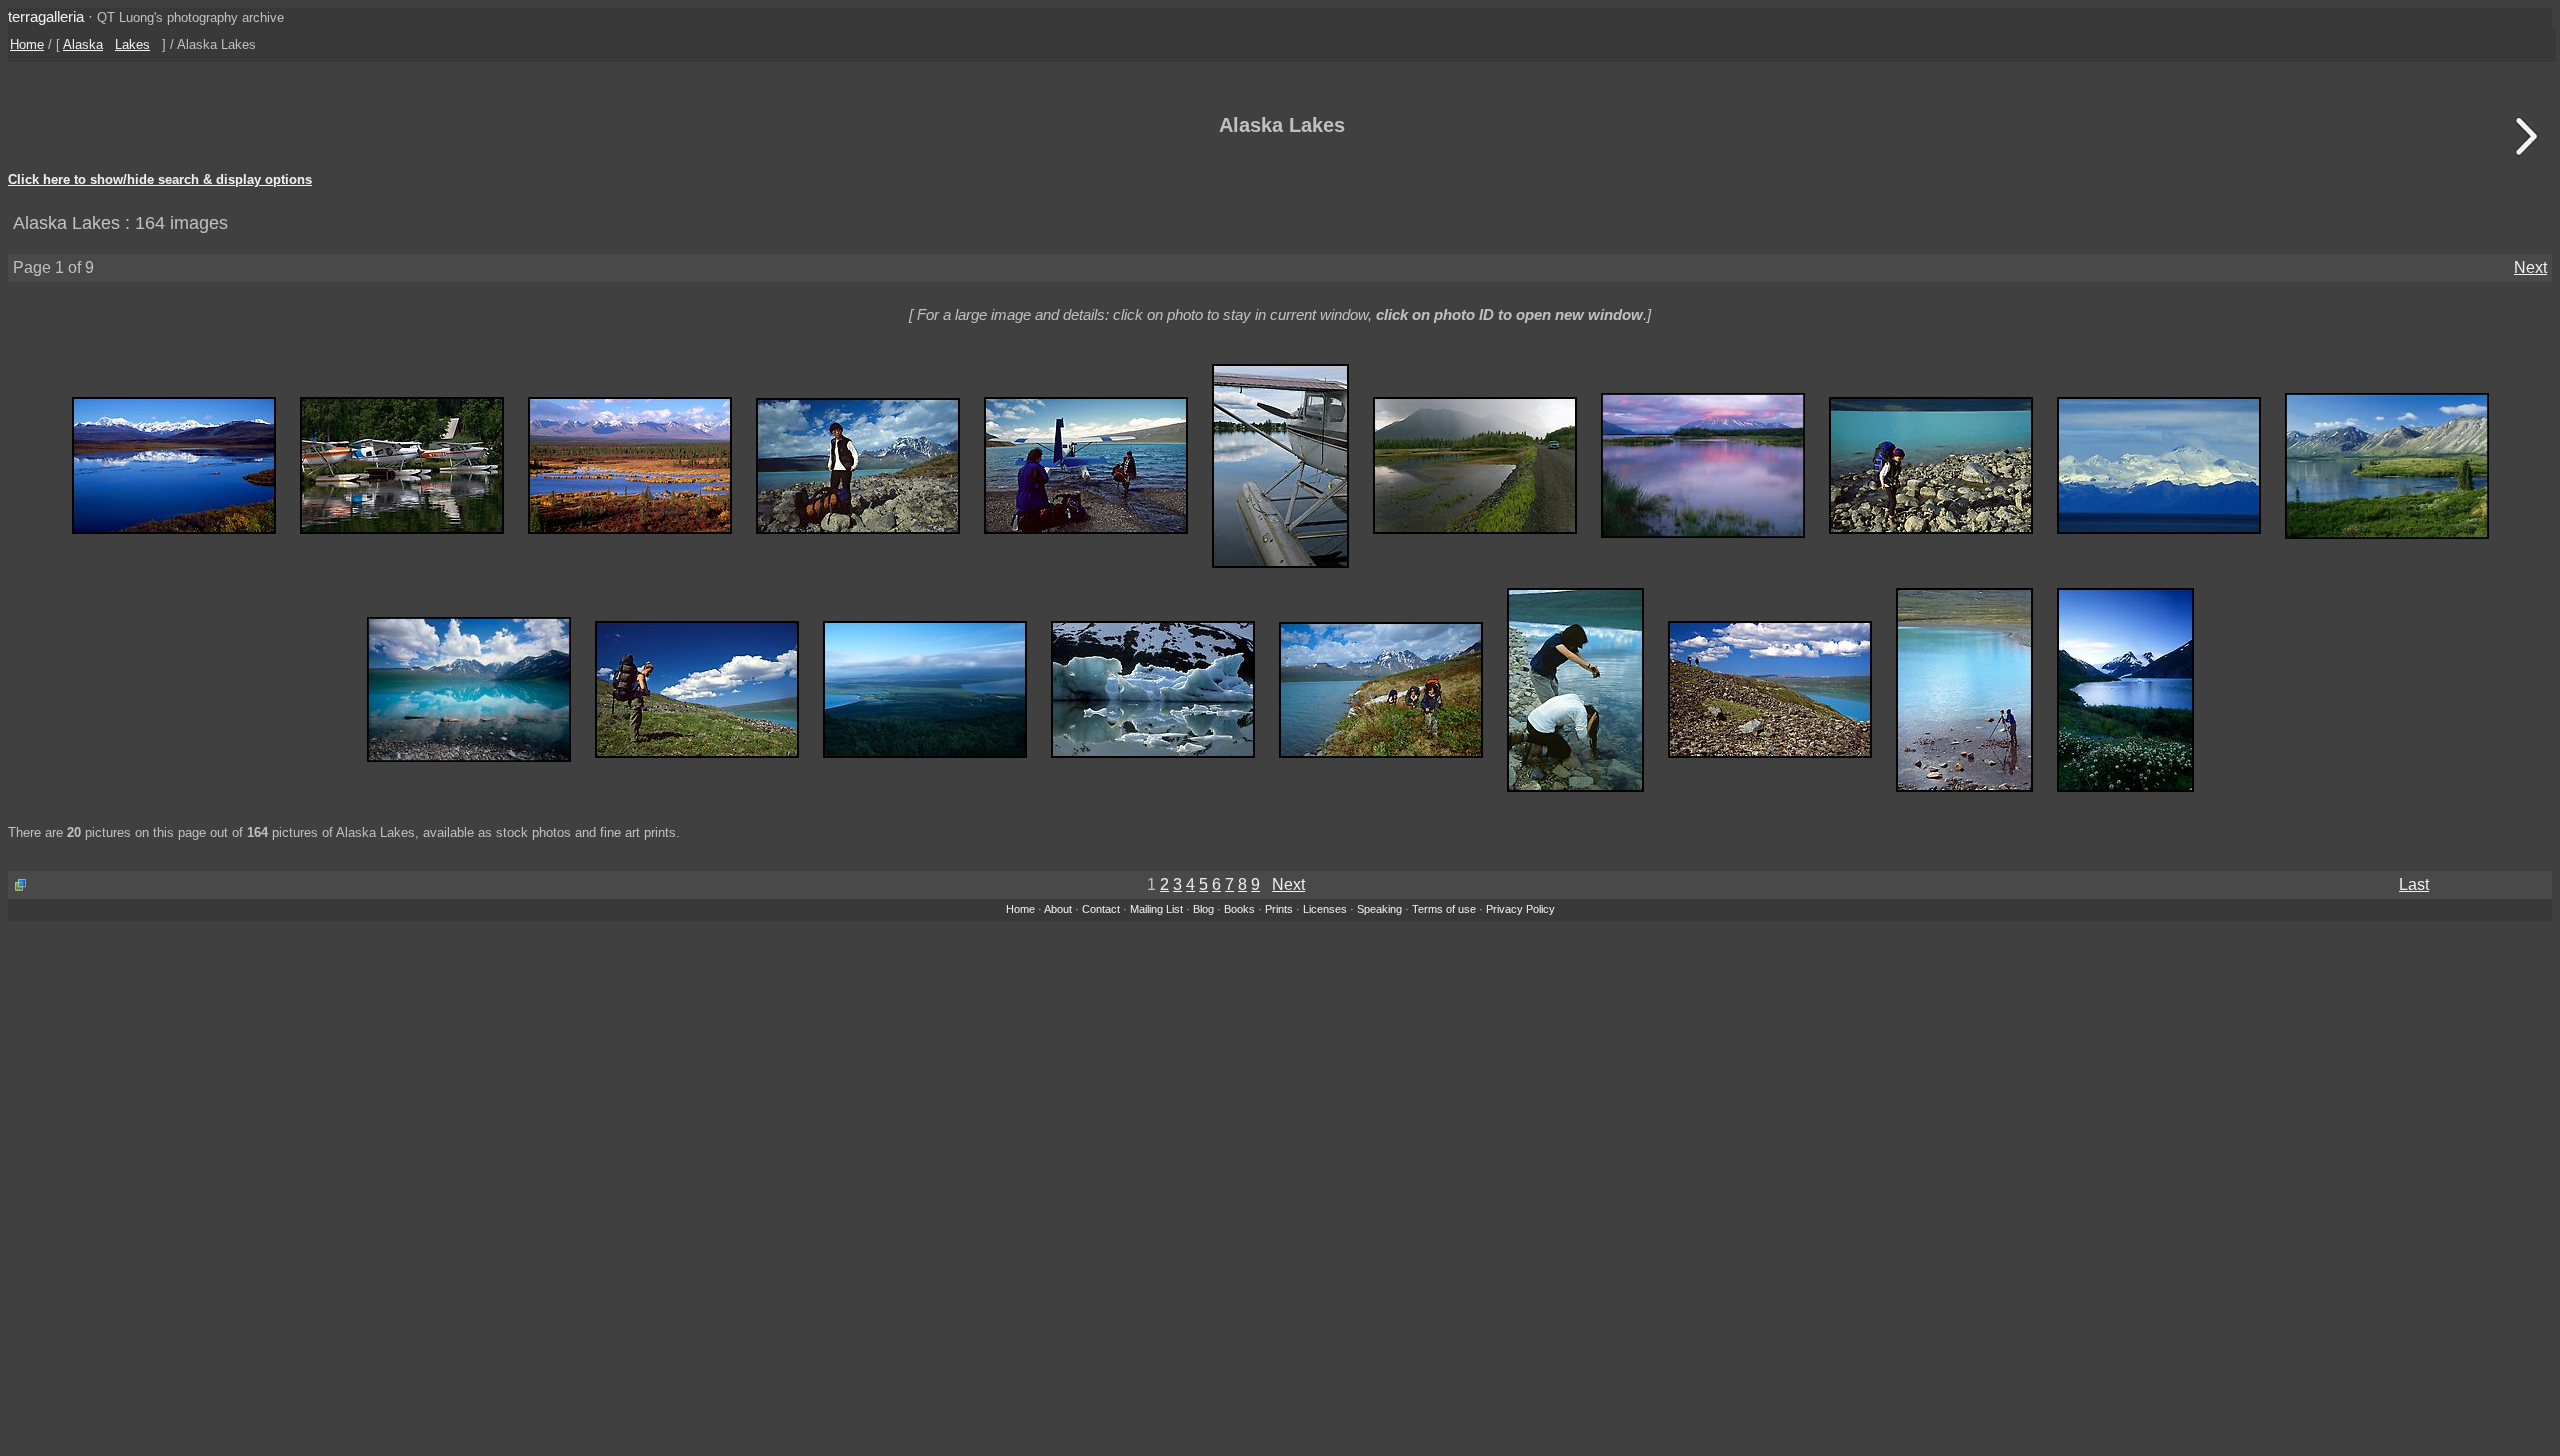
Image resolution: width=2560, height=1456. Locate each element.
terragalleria (46, 16)
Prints (1279, 909)
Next (2530, 267)
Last (2414, 884)
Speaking (1379, 909)
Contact (1101, 909)
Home (27, 44)
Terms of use (1444, 909)
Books (1239, 909)
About (1058, 909)
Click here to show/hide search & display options (160, 180)
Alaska (83, 44)
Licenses (1325, 909)
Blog (1203, 909)
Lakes (132, 44)
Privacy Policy (1520, 909)
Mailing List (1156, 909)
